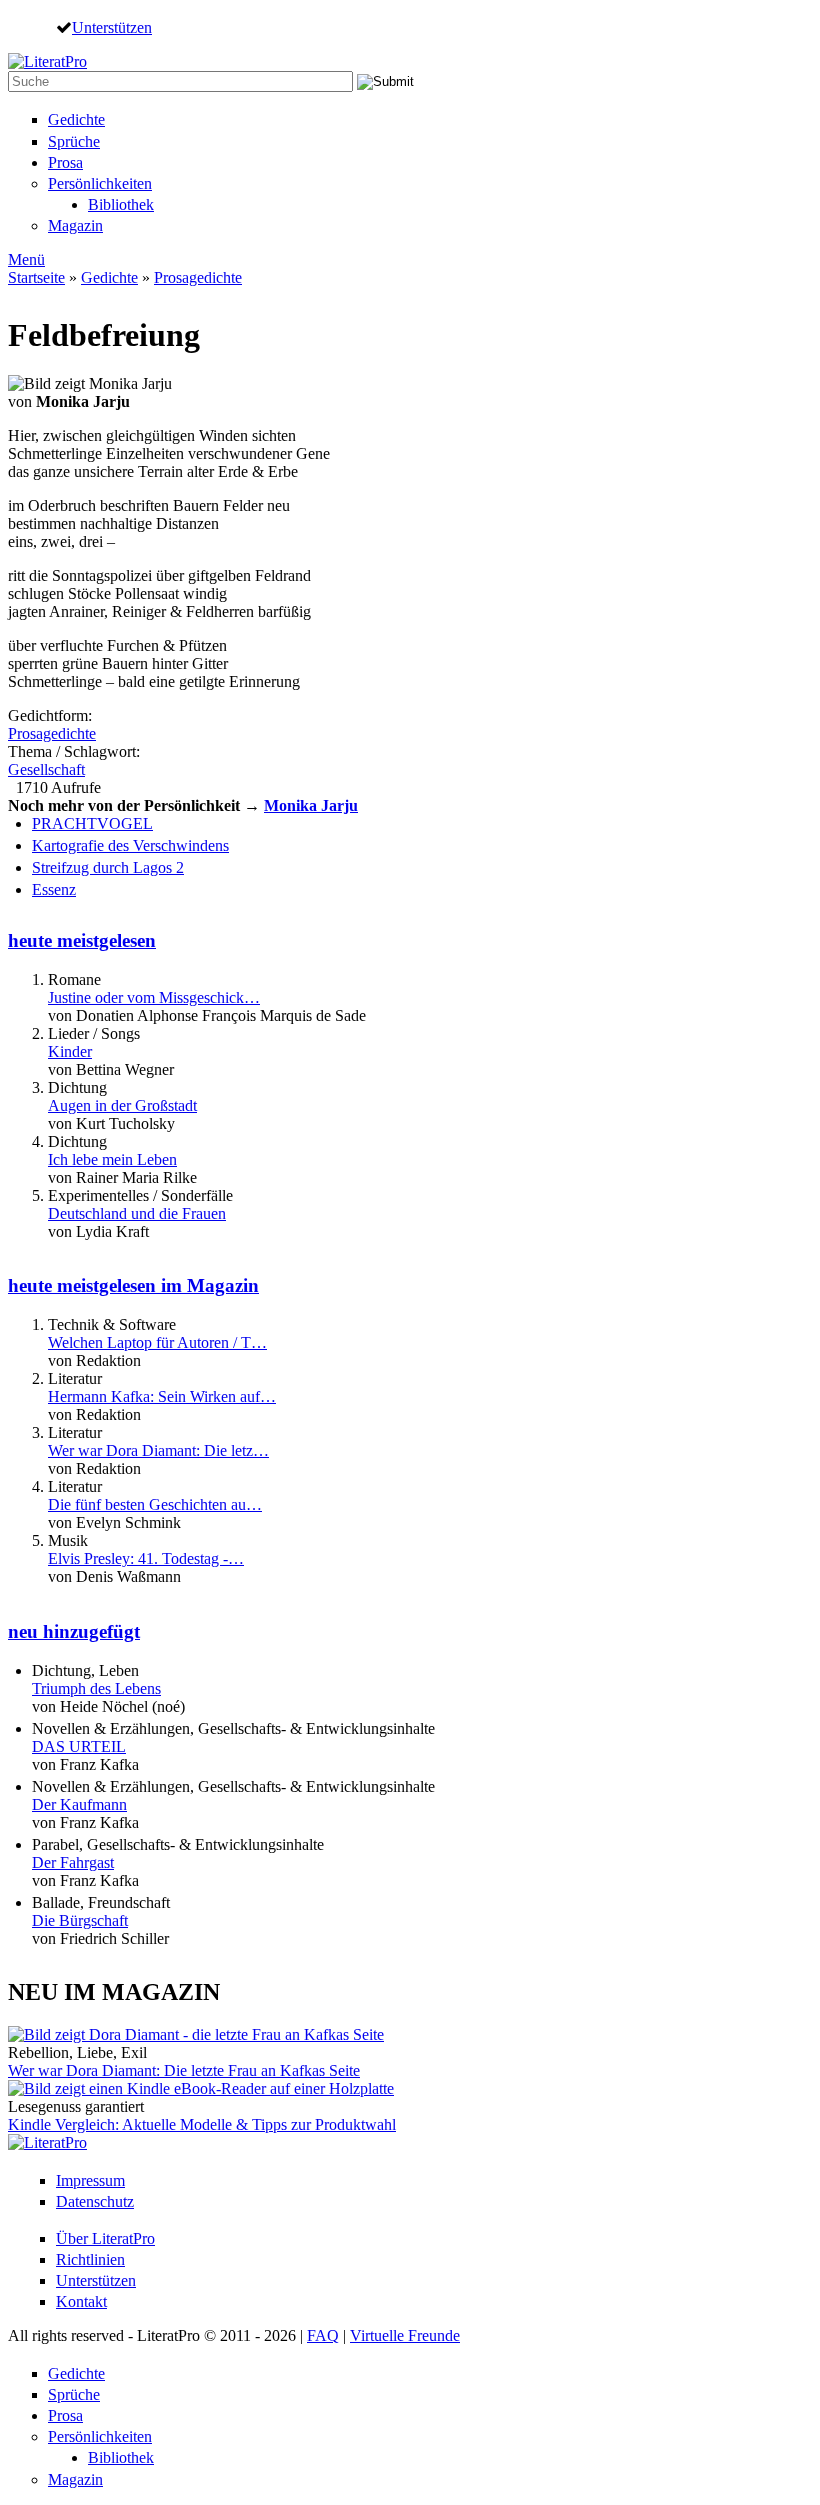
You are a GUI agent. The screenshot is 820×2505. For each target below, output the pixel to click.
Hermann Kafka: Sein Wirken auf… (162, 1396)
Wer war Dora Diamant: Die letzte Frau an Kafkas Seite (184, 2070)
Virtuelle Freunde (405, 2335)
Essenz (54, 889)
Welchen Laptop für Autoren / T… (157, 1342)
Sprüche (74, 141)
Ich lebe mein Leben (112, 1159)
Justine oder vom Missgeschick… (154, 997)
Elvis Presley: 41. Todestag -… (146, 1558)
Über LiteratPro (105, 2238)
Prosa (65, 162)
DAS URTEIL (79, 1746)
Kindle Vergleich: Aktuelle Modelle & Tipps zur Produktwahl (202, 2124)
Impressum (90, 2180)
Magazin (75, 225)
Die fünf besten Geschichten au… (155, 1504)
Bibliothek (121, 204)
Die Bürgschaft (80, 1920)
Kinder (70, 1051)
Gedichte (76, 119)
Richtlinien (90, 2259)
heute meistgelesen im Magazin (133, 1285)
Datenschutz (95, 2201)
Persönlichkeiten (100, 183)
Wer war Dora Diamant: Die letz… (158, 1450)
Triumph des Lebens (96, 1688)
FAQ (323, 2335)
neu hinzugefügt (74, 1631)
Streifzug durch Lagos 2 (108, 867)
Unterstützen (112, 27)
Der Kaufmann (79, 1804)
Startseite (36, 277)
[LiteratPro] (47, 61)
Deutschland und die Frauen (137, 1213)
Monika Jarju (311, 805)
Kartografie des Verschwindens (130, 845)
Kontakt (81, 2301)
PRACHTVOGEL (92, 823)
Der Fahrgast (73, 1862)
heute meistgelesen (82, 940)
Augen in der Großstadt (122, 1105)
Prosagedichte (198, 277)
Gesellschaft (46, 769)
